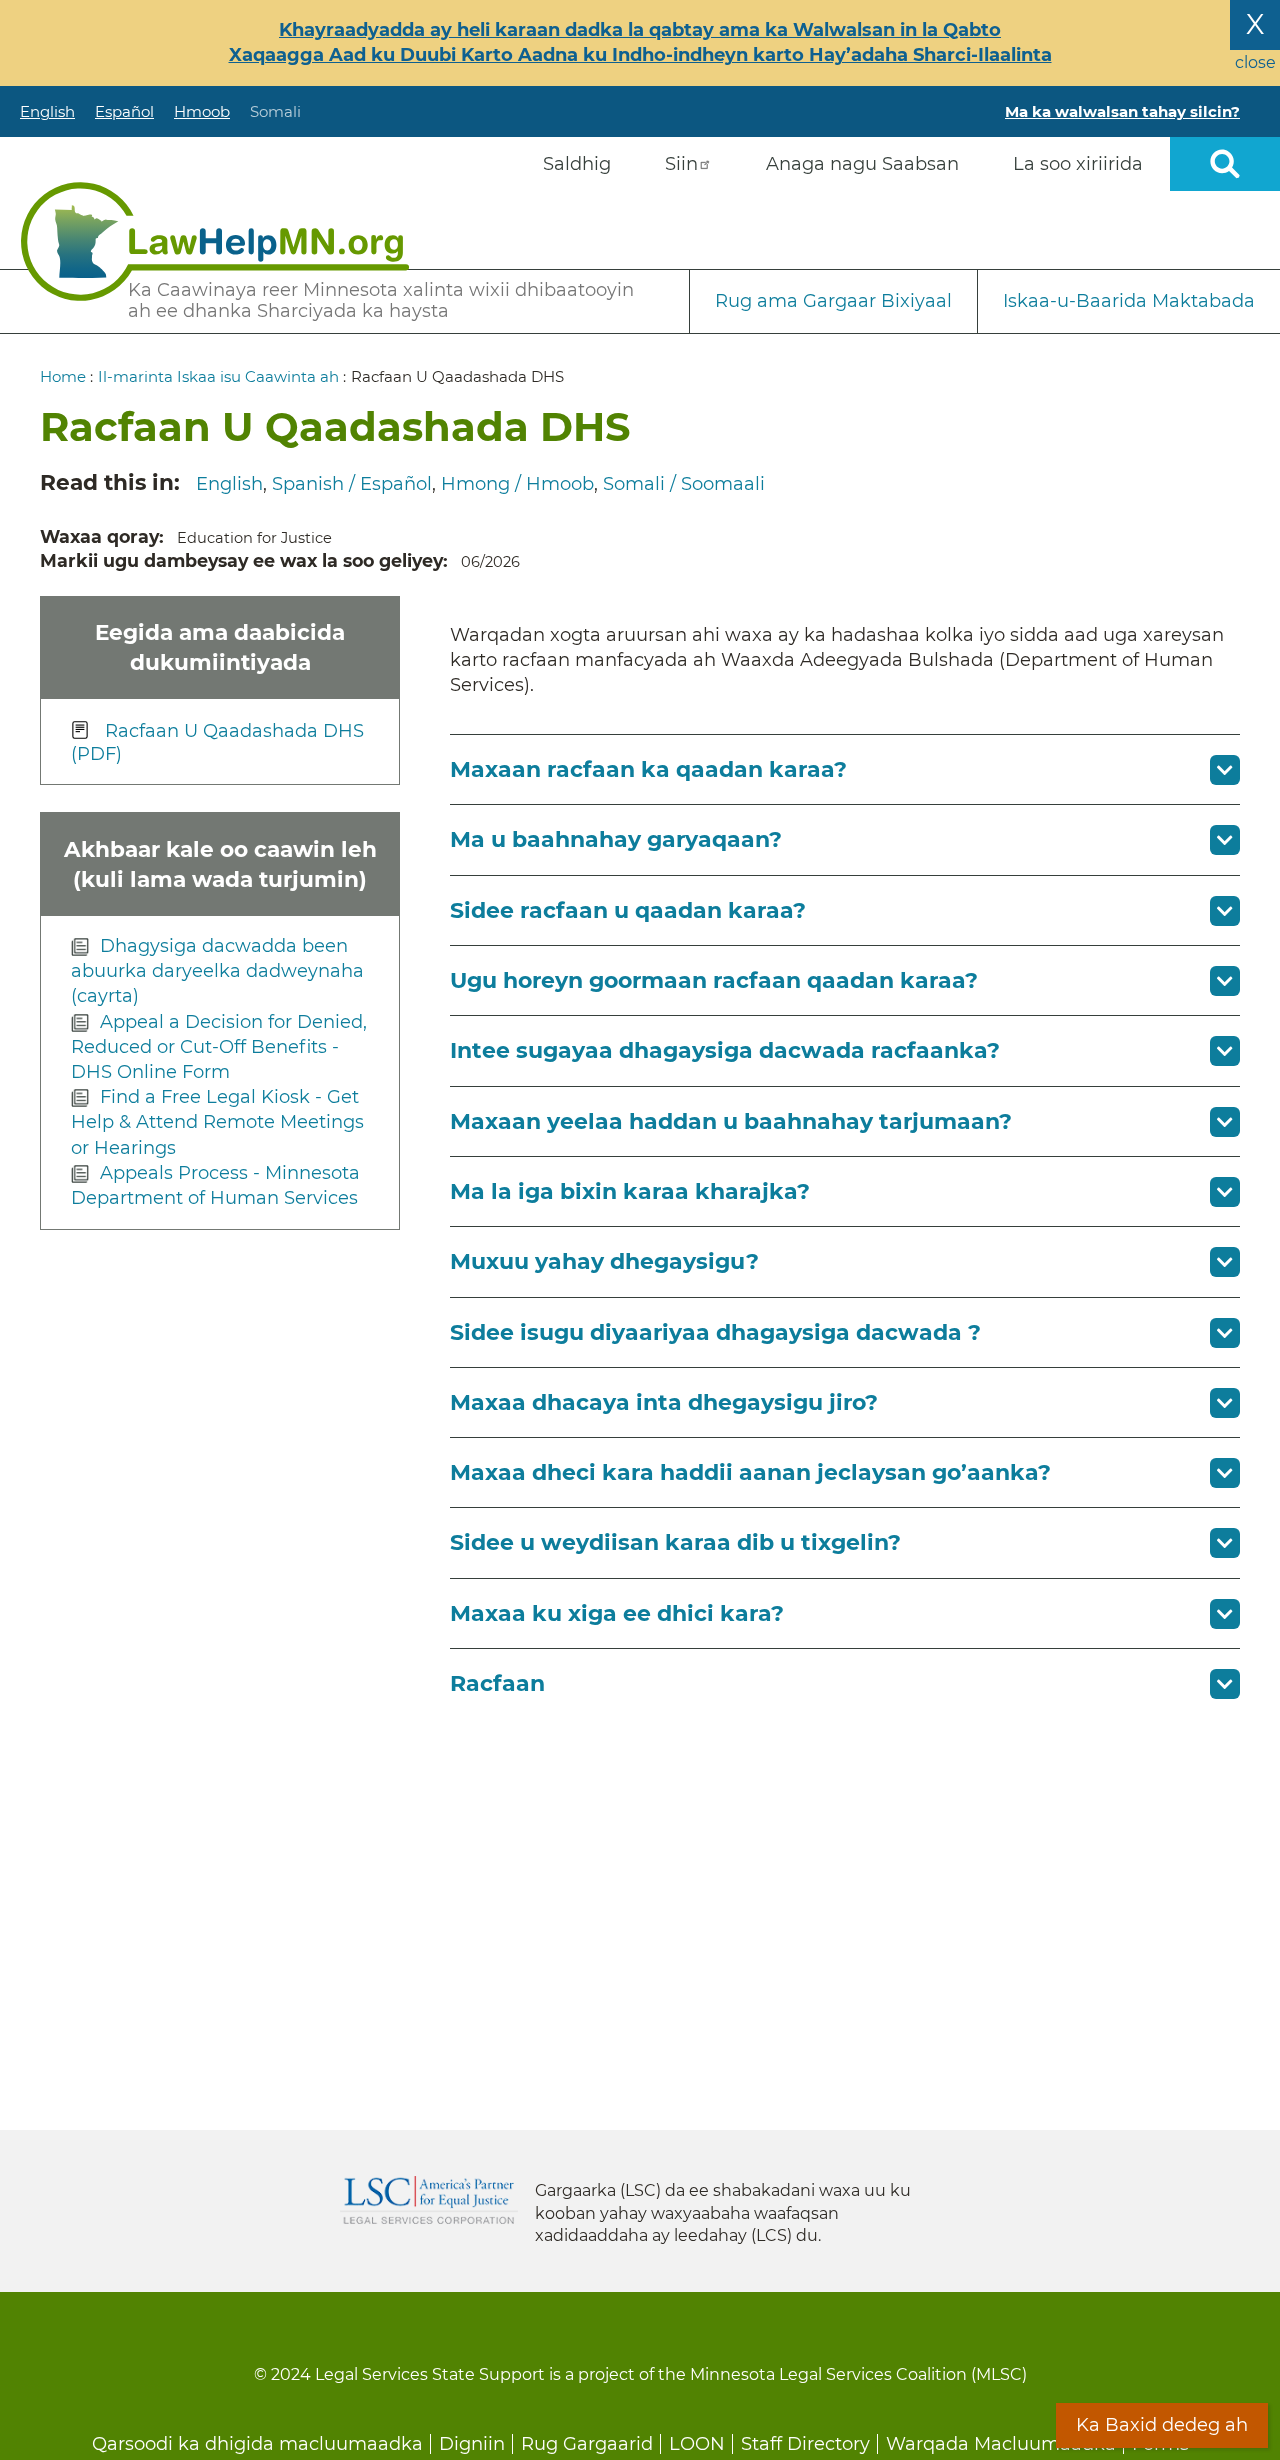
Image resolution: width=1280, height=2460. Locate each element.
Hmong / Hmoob (517, 484)
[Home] (215, 241)
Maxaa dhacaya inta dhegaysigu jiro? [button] (664, 1402)
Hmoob (202, 111)
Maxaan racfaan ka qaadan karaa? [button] (648, 769)
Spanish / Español (352, 484)
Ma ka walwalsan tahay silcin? (1122, 111)
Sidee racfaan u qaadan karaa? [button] (628, 910)
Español (124, 111)
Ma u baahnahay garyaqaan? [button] (616, 839)
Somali (275, 111)
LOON (697, 2444)
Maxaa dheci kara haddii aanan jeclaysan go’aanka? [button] (750, 1472)
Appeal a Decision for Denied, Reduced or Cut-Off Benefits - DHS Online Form (219, 1047)
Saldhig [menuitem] (577, 164)
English (47, 111)
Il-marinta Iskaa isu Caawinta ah (218, 376)
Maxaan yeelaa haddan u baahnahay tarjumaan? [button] (731, 1121)
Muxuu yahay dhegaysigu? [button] (604, 1261)
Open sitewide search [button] (1225, 164)
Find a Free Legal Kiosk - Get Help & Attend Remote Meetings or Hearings (217, 1122)
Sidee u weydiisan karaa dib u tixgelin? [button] (675, 1542)
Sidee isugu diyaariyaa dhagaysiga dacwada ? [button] (715, 1332)
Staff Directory (805, 2444)
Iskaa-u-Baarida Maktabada (1129, 301)
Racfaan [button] (497, 1683)
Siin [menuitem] (681, 164)
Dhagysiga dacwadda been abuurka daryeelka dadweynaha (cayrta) (217, 971)
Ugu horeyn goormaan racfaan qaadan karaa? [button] (714, 980)
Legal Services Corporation (429, 2200)
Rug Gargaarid (587, 2444)
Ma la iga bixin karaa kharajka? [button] (630, 1191)
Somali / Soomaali (684, 484)
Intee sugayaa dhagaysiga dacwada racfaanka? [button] (725, 1050)
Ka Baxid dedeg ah (1162, 2425)
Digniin (472, 2444)
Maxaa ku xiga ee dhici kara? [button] (617, 1613)
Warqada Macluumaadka (1001, 2444)
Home (63, 376)
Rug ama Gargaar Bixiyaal (833, 301)
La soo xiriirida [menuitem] (1078, 164)
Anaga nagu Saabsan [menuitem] (862, 164)
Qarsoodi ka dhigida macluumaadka (257, 2444)
